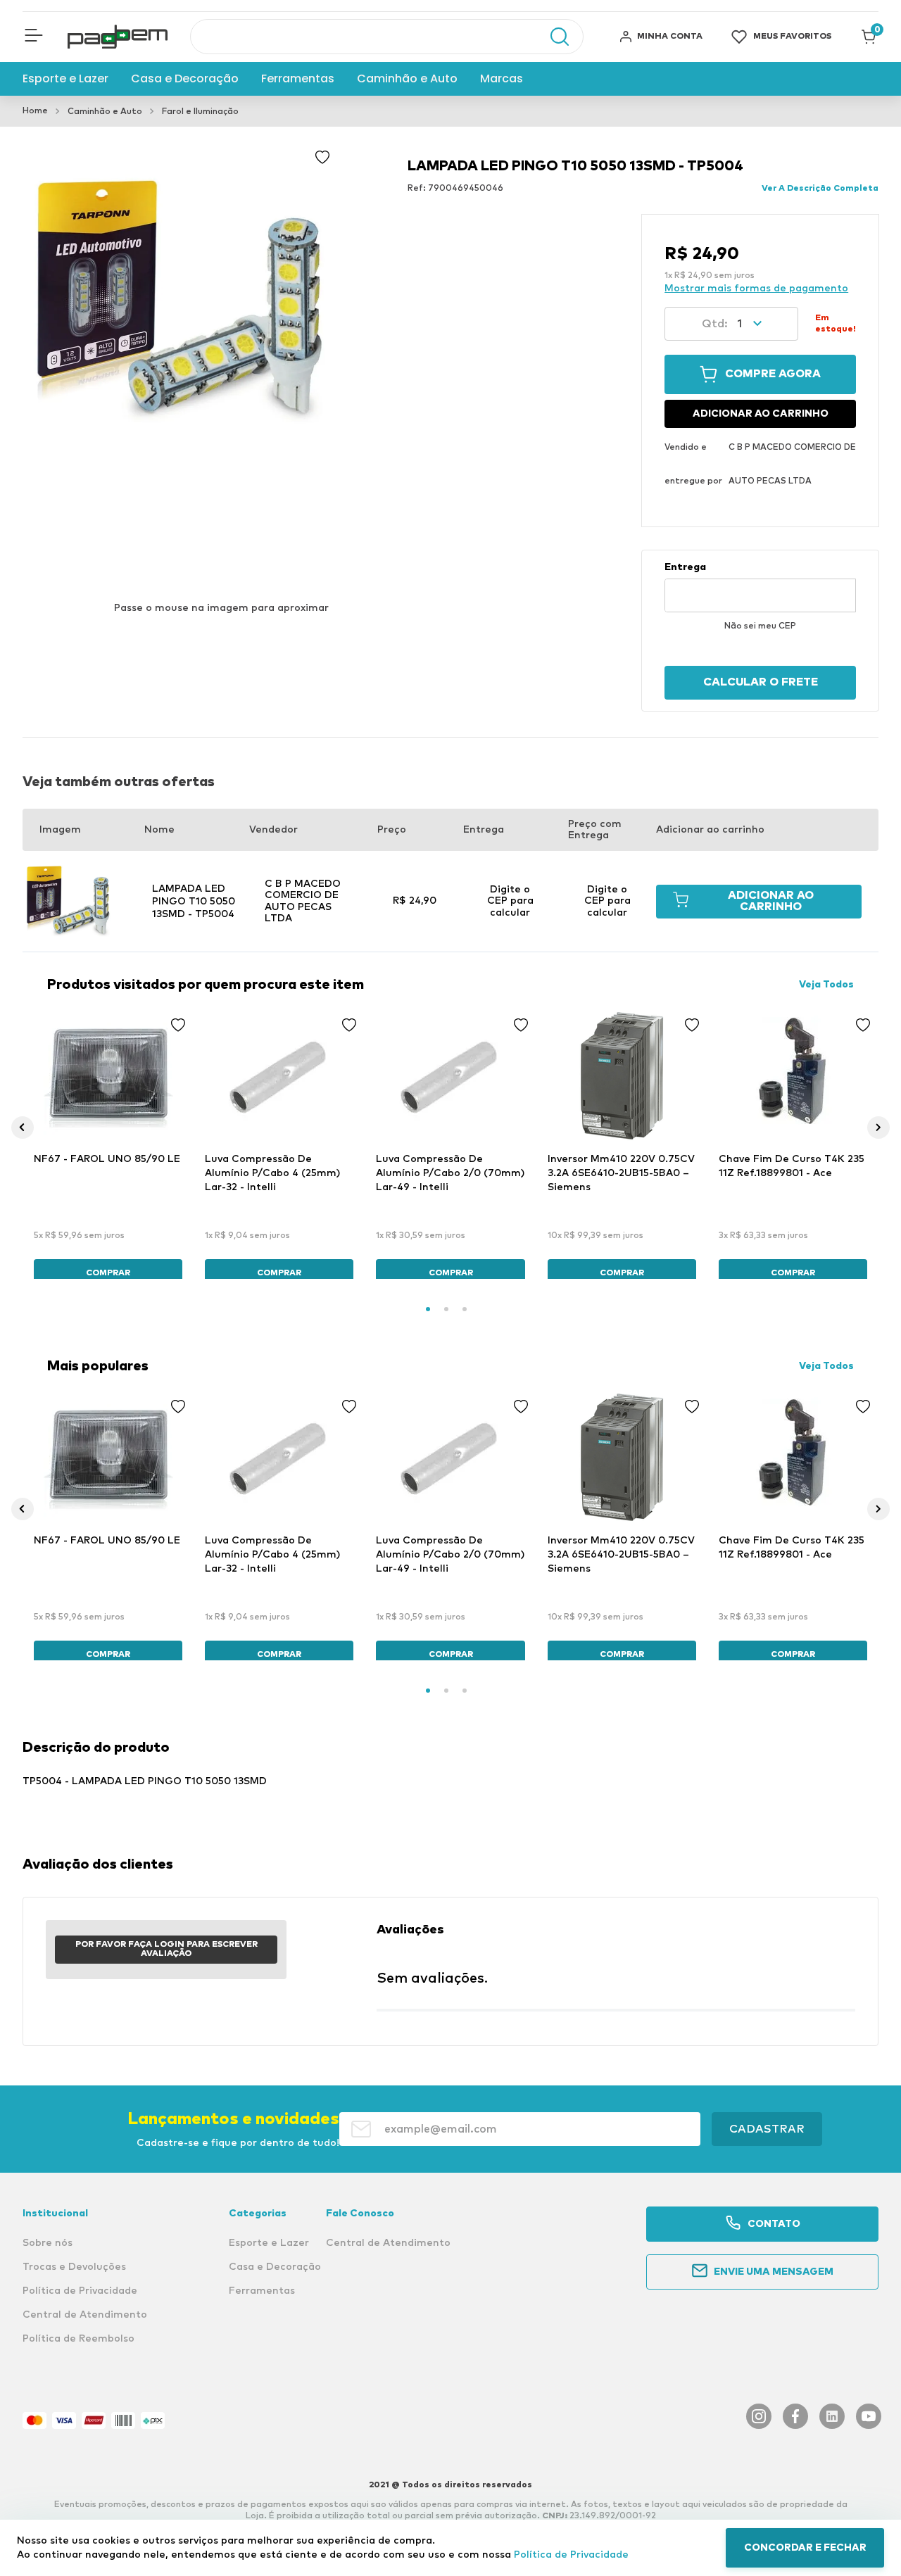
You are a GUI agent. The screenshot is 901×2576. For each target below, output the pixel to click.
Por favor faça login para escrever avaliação (166, 1950)
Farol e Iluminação (200, 112)
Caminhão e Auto (105, 112)
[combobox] (387, 37)
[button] (34, 37)
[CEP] (760, 587)
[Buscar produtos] (553, 37)
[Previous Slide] (23, 1128)
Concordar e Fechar (805, 2548)
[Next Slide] (878, 1128)
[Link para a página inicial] (35, 111)
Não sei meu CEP (760, 626)
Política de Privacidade (571, 2555)
